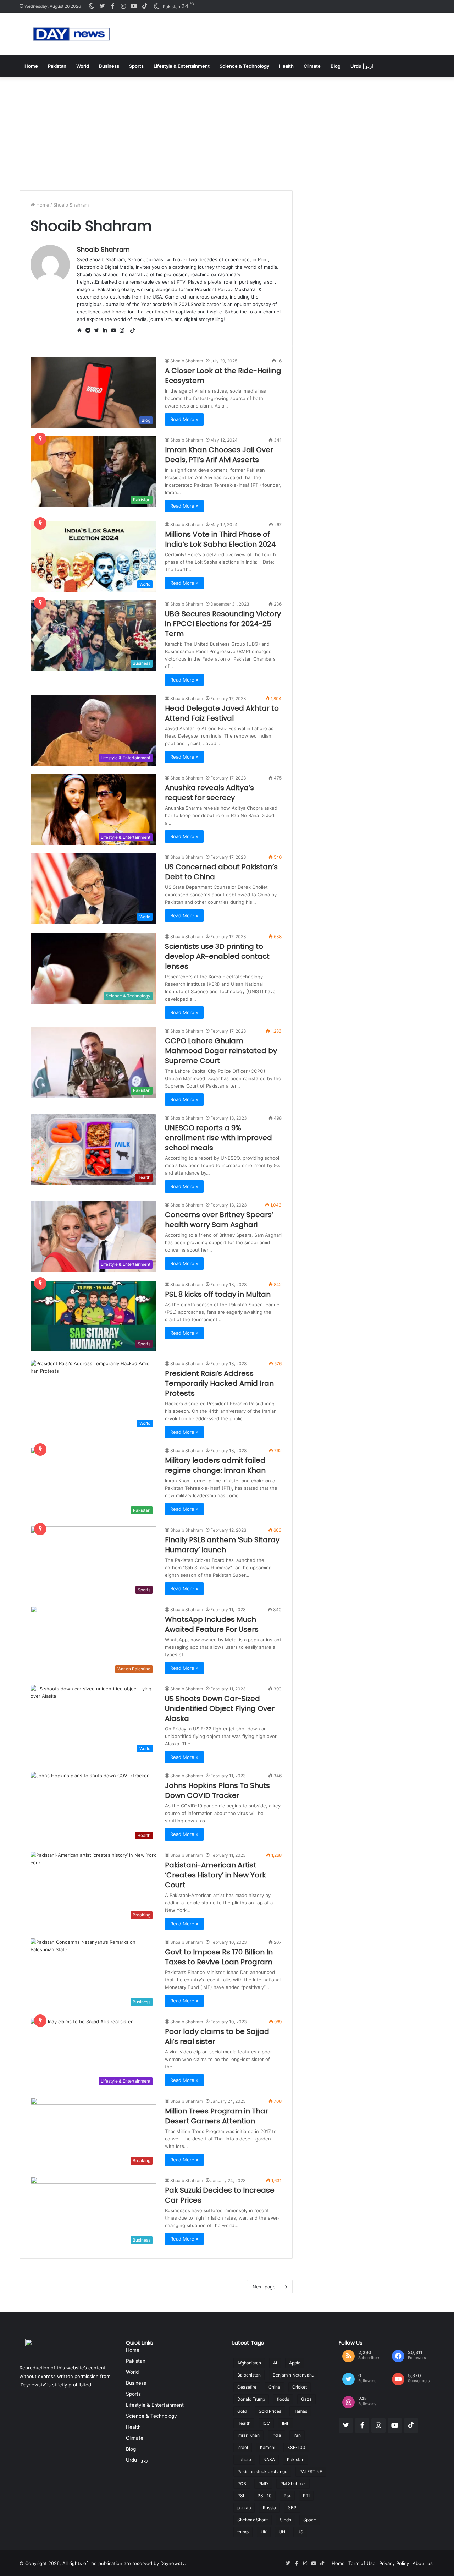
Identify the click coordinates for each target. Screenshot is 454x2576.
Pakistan (57, 66)
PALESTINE (311, 2471)
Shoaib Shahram (103, 249)
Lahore (244, 2459)
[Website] (81, 331)
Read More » (184, 419)
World (83, 66)
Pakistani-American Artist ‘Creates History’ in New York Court (215, 1875)
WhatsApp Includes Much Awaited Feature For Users (212, 1624)
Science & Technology (244, 66)
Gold (242, 2411)
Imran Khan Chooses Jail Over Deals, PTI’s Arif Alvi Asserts (219, 455)
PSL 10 (265, 2496)
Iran (297, 2435)
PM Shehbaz (293, 2484)
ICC (266, 2423)
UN (282, 2532)
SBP (292, 2508)
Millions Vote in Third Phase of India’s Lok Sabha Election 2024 (220, 539)
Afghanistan (249, 2363)
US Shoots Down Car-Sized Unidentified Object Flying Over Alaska (220, 1708)
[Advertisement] (227, 130)
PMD (263, 2484)
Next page (264, 2287)
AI (275, 2363)
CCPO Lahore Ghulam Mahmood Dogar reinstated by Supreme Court (221, 1051)
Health (286, 66)
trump (243, 2532)
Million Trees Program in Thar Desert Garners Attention (217, 2116)
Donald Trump (251, 2399)
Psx (287, 2496)
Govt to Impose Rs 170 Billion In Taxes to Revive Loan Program (219, 1957)
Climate (312, 66)
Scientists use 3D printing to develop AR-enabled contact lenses (217, 956)
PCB (242, 2484)
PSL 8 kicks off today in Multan (218, 1294)
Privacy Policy (394, 2563)
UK (264, 2532)
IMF (286, 2423)
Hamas (300, 2411)
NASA (269, 2459)
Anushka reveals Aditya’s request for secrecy (209, 793)
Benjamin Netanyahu (294, 2375)
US (300, 2532)
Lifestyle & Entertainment (182, 66)
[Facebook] (90, 331)
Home (31, 66)
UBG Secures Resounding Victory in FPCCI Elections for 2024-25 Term (223, 624)
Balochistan (249, 2375)
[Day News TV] (71, 34)
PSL (241, 2496)
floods (283, 2399)
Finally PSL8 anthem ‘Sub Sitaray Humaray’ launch (222, 1545)
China (274, 2387)
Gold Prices (270, 2411)
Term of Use (362, 2563)
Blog (336, 66)
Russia (269, 2508)
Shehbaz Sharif (253, 2520)
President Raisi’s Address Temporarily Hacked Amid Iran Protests (219, 1383)
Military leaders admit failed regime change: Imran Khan (215, 1465)
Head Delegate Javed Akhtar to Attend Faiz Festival (222, 713)
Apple (295, 2363)
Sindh (286, 2520)
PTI (306, 2496)
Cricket (300, 2387)
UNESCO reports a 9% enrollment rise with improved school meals (218, 1138)
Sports (136, 66)
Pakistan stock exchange (262, 2471)
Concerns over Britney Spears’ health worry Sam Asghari (219, 1220)
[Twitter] (98, 331)
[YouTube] (115, 331)
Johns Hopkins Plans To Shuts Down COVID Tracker (217, 1790)
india (276, 2435)
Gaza (306, 2399)
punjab (244, 2508)
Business (109, 66)
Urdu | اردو (362, 66)
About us (423, 2563)
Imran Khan (248, 2435)
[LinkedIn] (107, 331)
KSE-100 (296, 2447)
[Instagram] (124, 331)
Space (310, 2520)
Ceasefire (247, 2387)
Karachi (268, 2447)
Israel (243, 2447)
